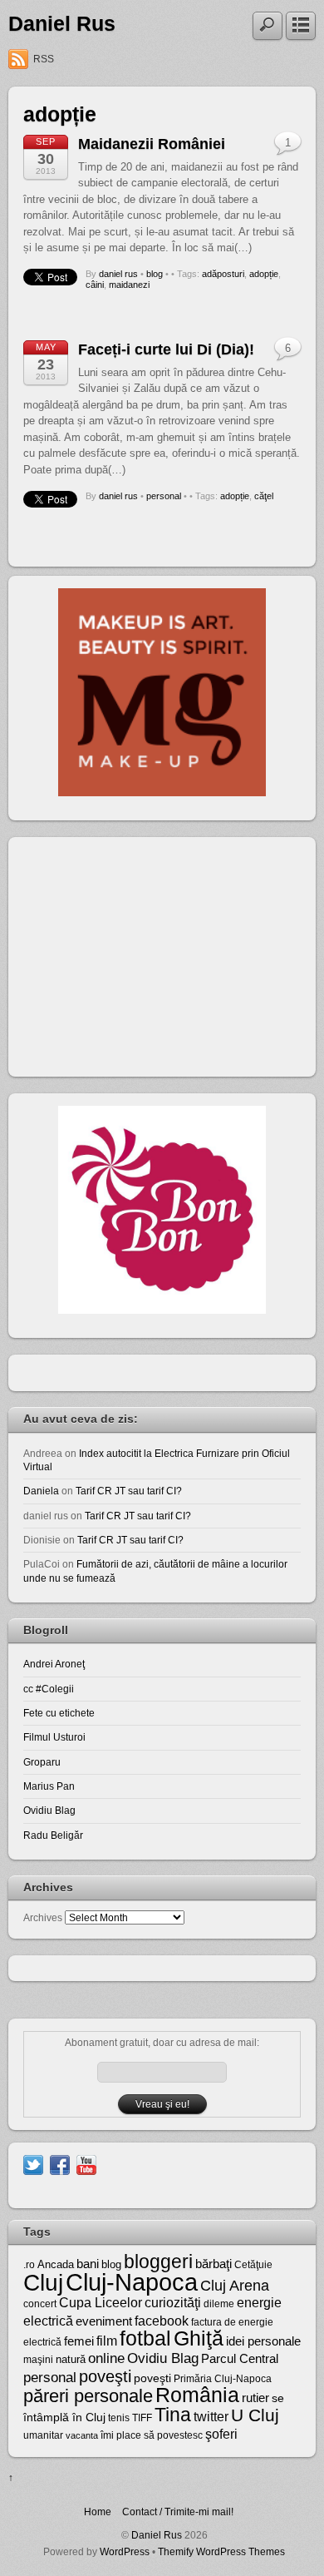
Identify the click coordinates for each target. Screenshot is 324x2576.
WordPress (125, 2551)
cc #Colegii (49, 1689)
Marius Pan (49, 1786)
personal (164, 496)
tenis (119, 2418)
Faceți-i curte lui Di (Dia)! (166, 349)
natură (71, 2359)
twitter (211, 2416)
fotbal (145, 2338)
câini (95, 285)
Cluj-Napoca (132, 2282)
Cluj (43, 2283)
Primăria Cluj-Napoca (223, 2379)
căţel (264, 496)
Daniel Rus (62, 24)
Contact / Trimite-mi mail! (178, 2512)
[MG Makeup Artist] (162, 793)
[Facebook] (60, 2164)
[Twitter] (33, 2164)
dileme (219, 2304)
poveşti (105, 2376)
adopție (264, 274)
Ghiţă (199, 2338)
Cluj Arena (235, 2286)
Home (98, 2512)
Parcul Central (240, 2358)
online (106, 2358)
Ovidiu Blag (49, 1810)
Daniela (41, 1491)
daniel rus (118, 274)
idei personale (263, 2341)
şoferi (221, 2434)
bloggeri (158, 2261)
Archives (43, 1917)
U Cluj (255, 2415)
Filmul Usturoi (54, 1737)
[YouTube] (86, 2164)
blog (155, 274)
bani (88, 2264)
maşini (38, 2360)
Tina (173, 2415)
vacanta (82, 2435)
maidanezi (129, 285)
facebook (162, 2321)
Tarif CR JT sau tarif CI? (129, 1491)
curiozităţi (173, 2303)
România (197, 2395)
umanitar (43, 2435)
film (107, 2341)
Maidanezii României (152, 144)
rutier (255, 2398)
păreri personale (88, 2396)
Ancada (56, 2264)
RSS (44, 59)
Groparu (42, 1762)
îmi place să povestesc (152, 2435)
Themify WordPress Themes (221, 2551)
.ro (29, 2265)
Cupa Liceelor (101, 2302)
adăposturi (223, 274)
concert (40, 2304)
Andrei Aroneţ (54, 1664)
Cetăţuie (253, 2265)
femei (79, 2341)
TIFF (142, 2418)
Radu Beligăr (53, 1835)
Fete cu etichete (59, 1713)
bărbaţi (214, 2264)
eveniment (104, 2321)
